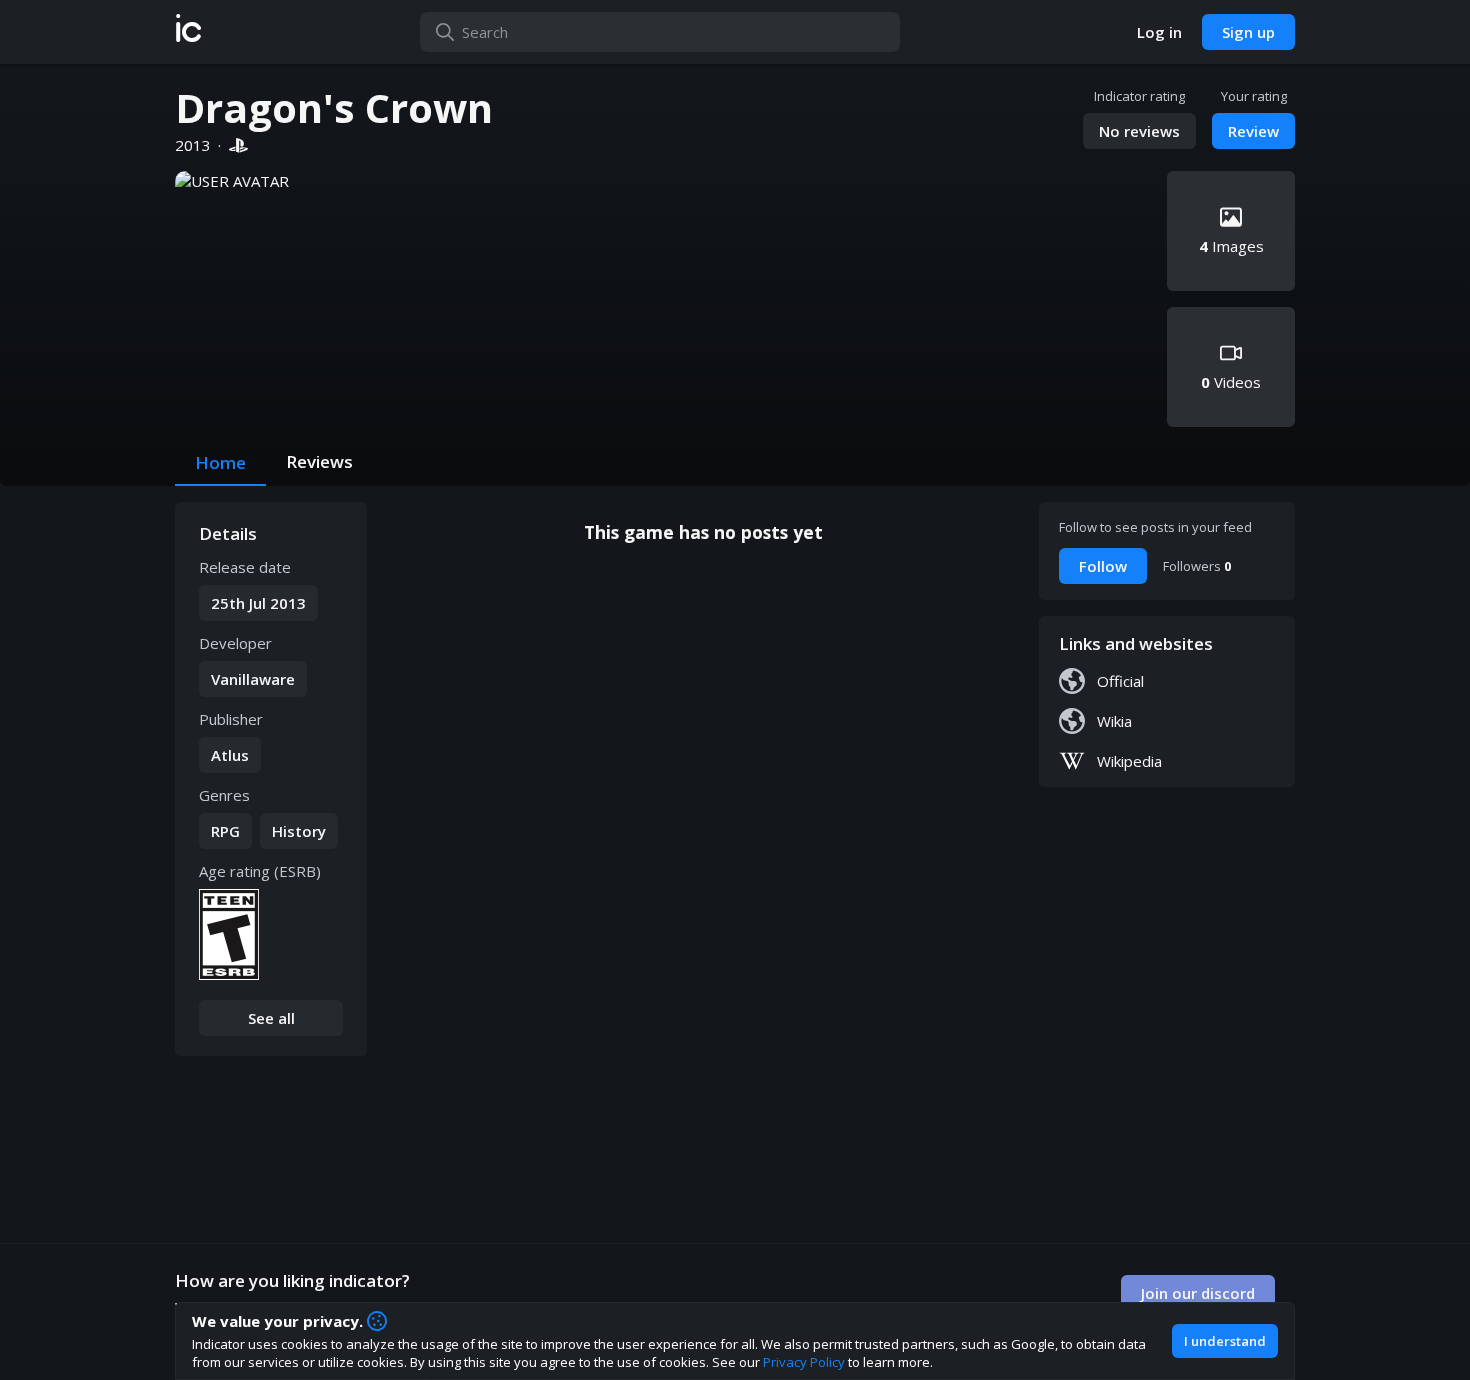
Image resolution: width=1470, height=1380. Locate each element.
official (1120, 681)
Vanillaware (253, 679)
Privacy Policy (804, 1362)
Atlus (230, 755)
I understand (1225, 1341)
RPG (225, 831)
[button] (188, 32)
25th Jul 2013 (258, 603)
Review (1253, 131)
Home (220, 462)
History (299, 831)
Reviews (319, 461)
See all (271, 1018)
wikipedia (1129, 761)
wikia (1114, 721)
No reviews (1139, 131)
